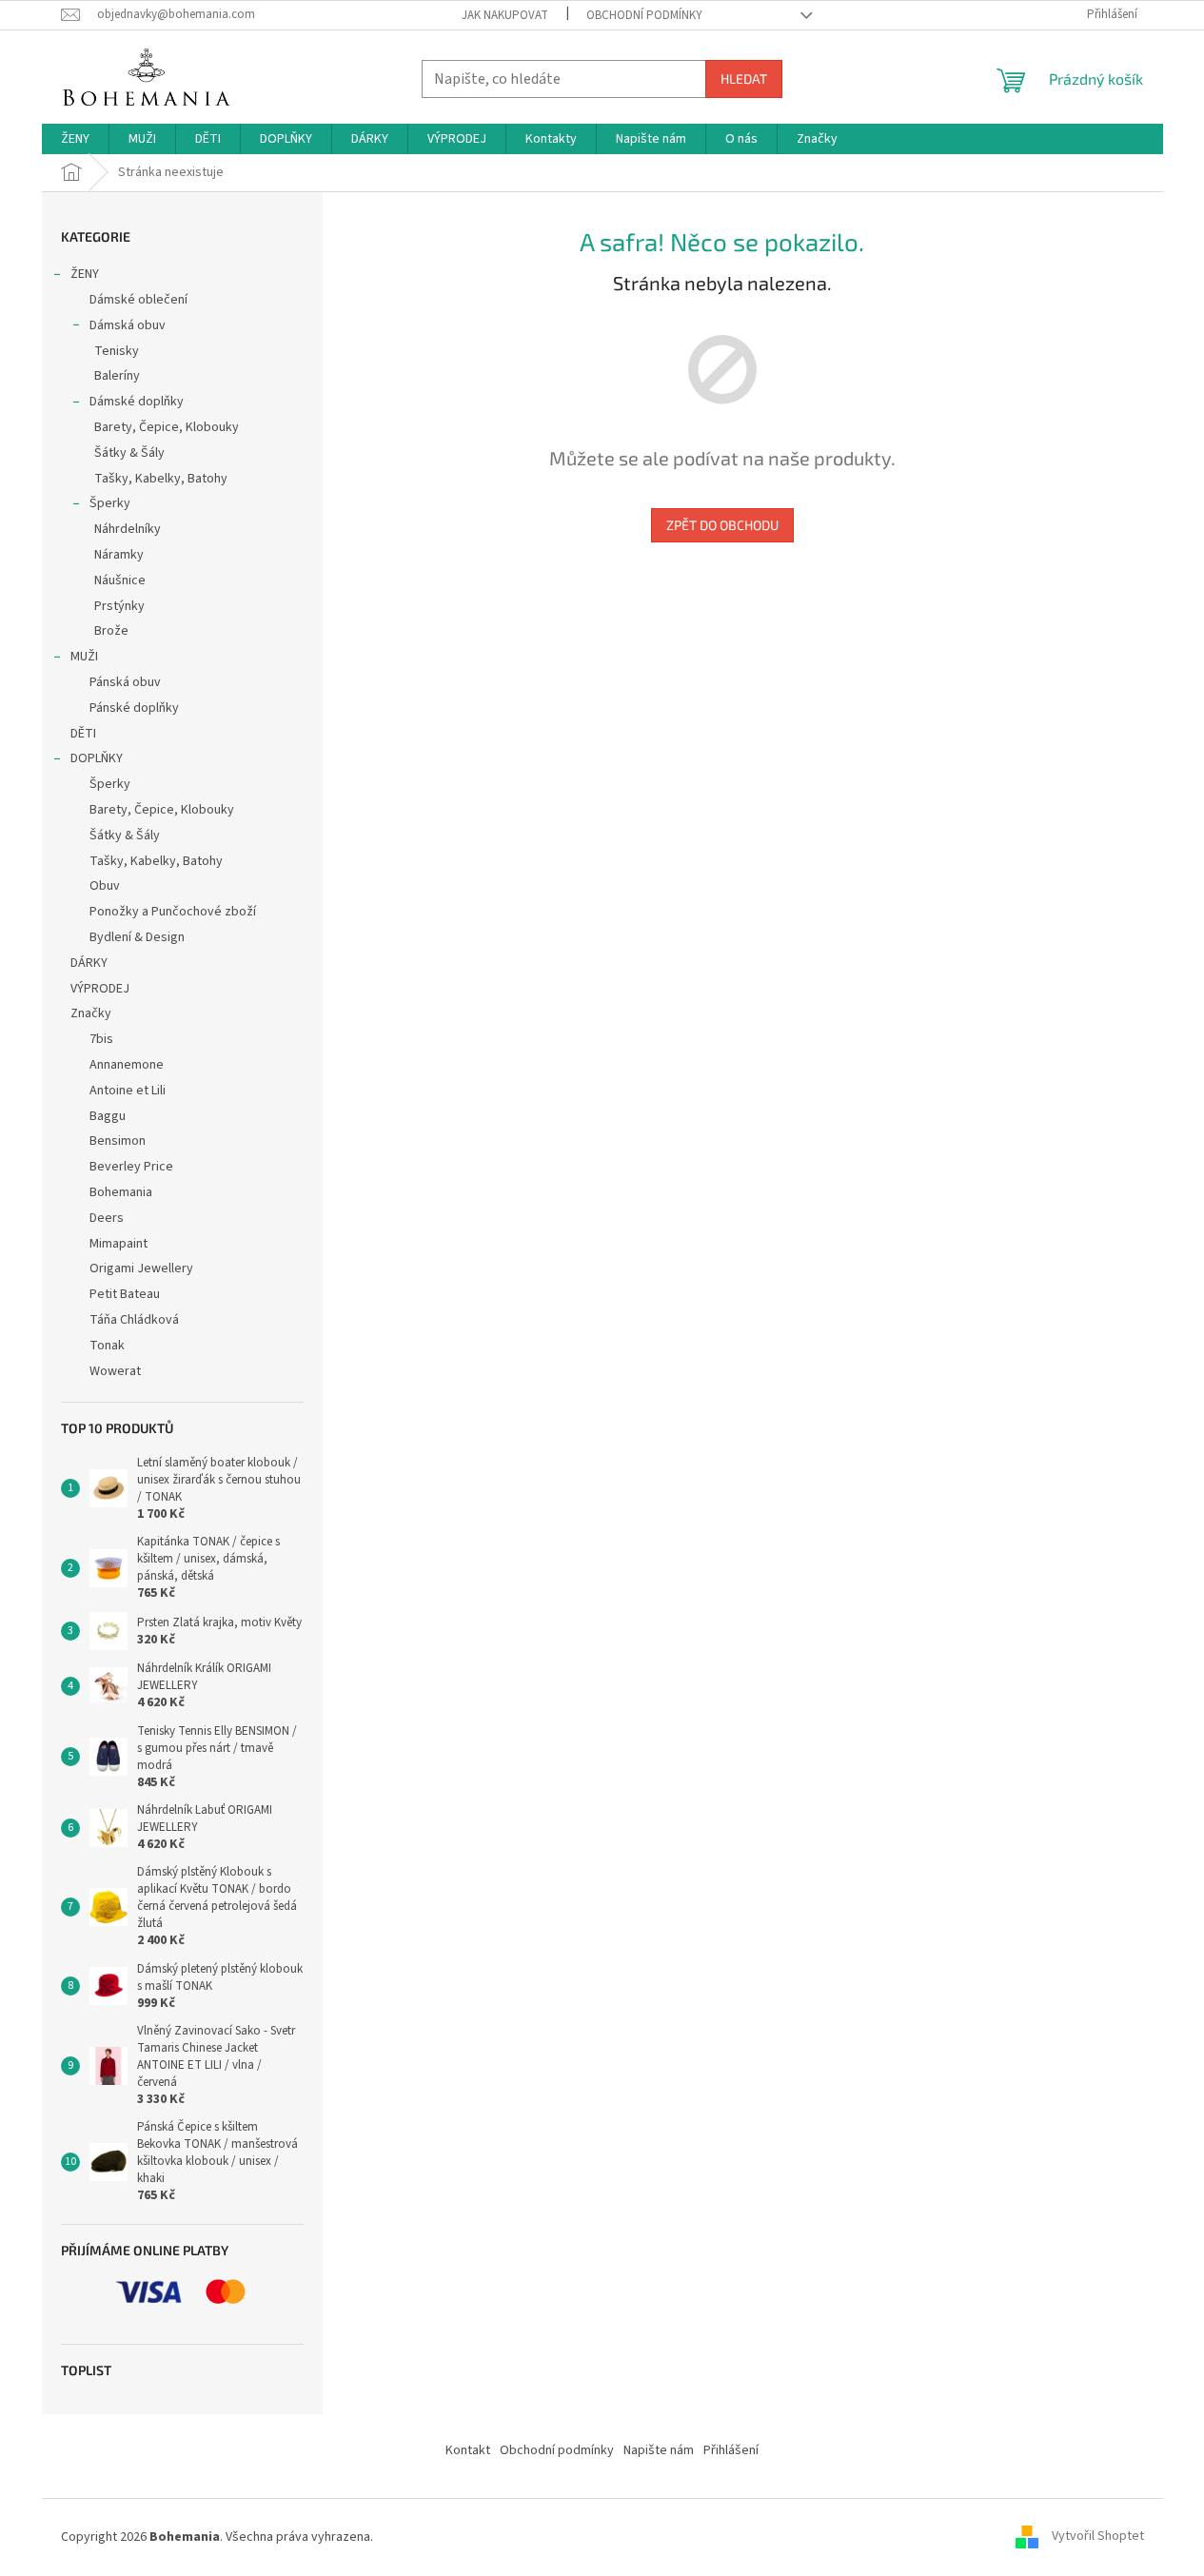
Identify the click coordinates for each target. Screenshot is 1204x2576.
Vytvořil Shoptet (1098, 2537)
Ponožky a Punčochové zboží (173, 912)
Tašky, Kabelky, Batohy (161, 479)
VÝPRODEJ (100, 989)
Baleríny (117, 376)
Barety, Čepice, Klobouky (167, 427)
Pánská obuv (125, 682)
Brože (111, 631)
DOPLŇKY (97, 758)
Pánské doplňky (134, 708)
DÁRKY (89, 963)
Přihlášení (731, 2450)
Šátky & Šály (129, 453)
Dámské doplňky (137, 402)
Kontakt (468, 2450)
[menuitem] (75, 139)
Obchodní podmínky (644, 15)
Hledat (744, 79)
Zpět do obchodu (722, 525)
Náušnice (120, 580)
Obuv (105, 886)
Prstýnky (119, 606)
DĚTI (83, 734)
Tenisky (117, 351)
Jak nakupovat (505, 15)
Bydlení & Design (137, 937)
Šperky (110, 503)
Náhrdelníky (128, 529)
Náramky (119, 555)
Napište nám (659, 2450)
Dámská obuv (128, 325)
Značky (91, 1013)
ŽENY (85, 274)
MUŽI (84, 657)
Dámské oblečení (138, 300)
